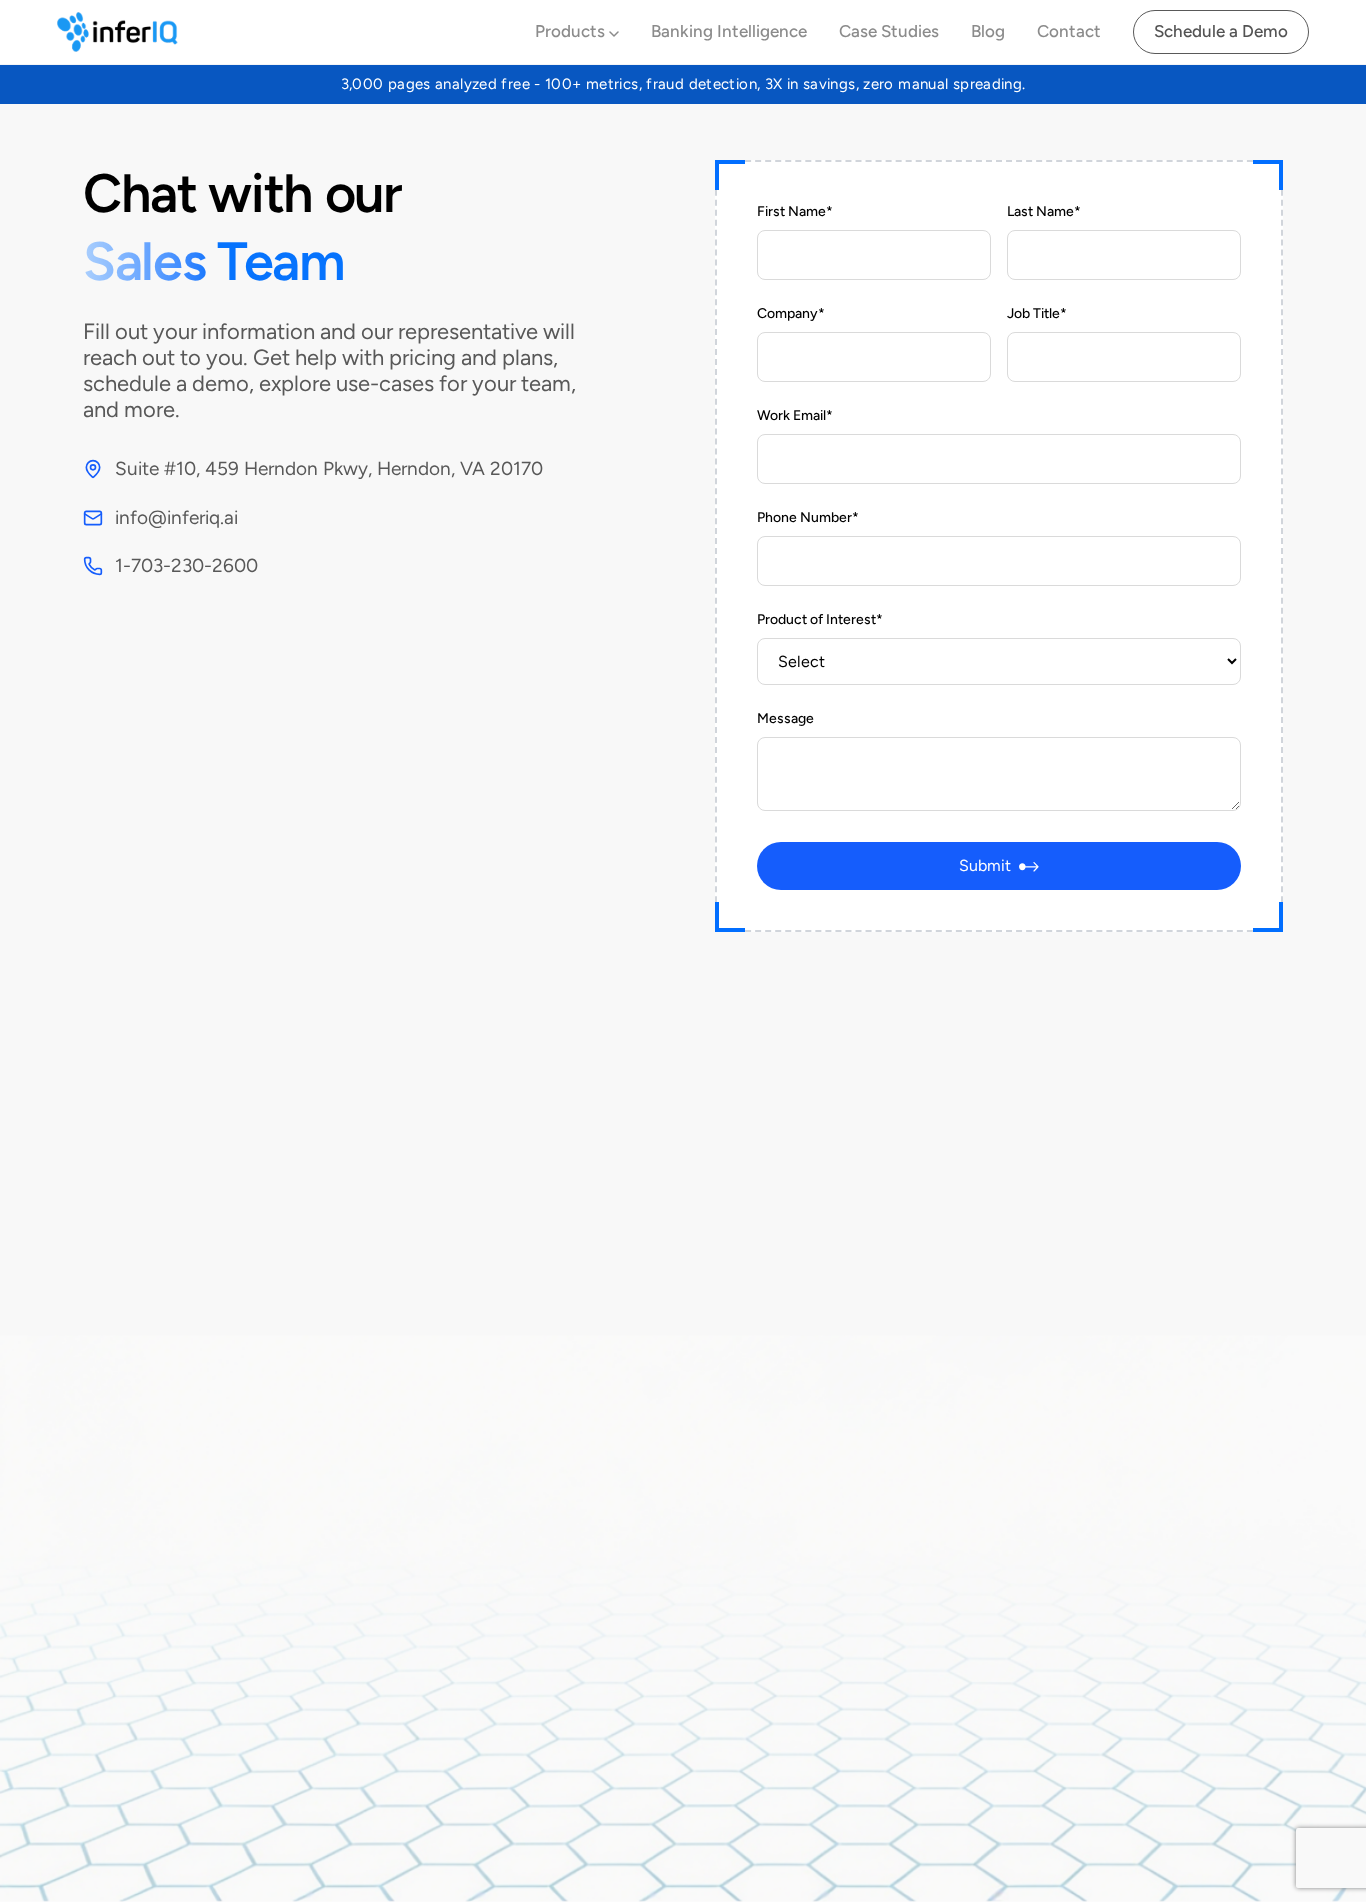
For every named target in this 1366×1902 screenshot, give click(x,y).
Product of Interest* (820, 619)
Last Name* (1044, 211)
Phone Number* (808, 517)
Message (785, 718)
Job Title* (1037, 313)
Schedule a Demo (1221, 31)
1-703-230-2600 (186, 565)
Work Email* (795, 415)
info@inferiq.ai (176, 517)
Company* (791, 313)
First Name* (795, 211)
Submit (985, 865)
